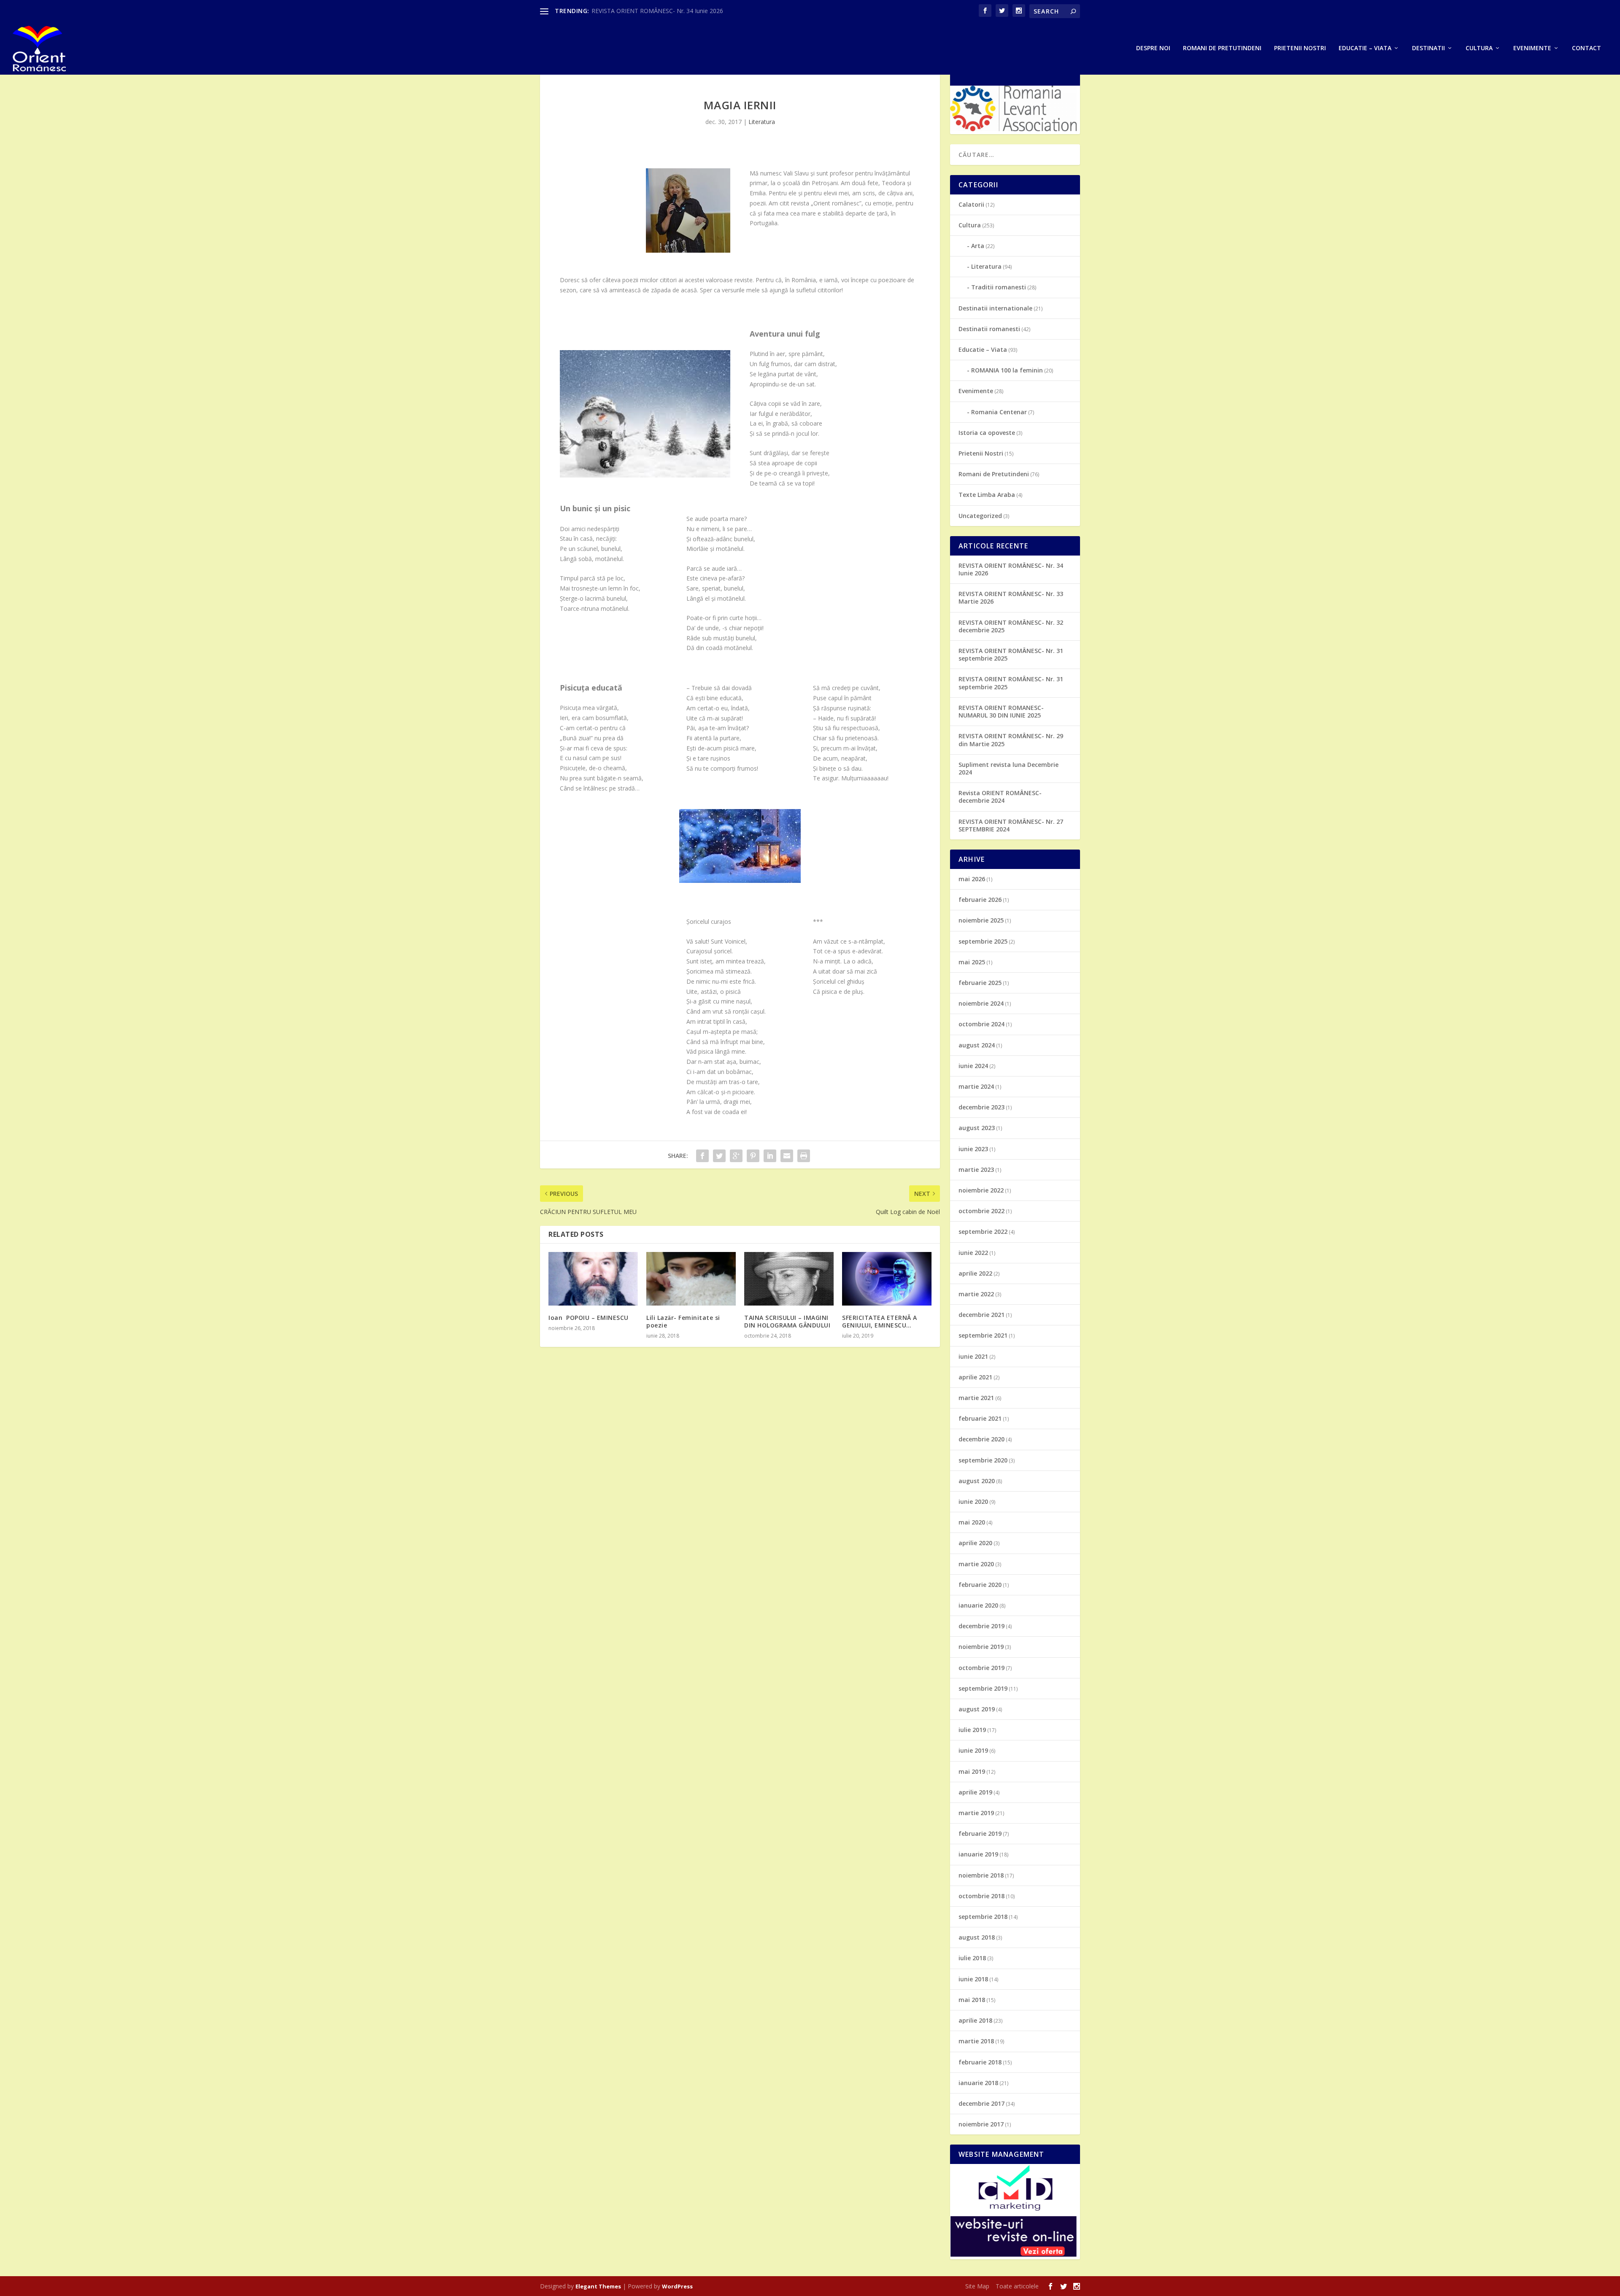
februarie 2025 (980, 983)
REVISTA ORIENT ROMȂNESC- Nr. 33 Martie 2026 (1011, 598)
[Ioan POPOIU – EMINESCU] (593, 1279)
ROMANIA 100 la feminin (1007, 370)
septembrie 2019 (983, 1688)
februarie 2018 (980, 2062)
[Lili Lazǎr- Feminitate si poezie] (691, 1279)
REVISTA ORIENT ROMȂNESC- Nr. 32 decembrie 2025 (1011, 626)
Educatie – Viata (1365, 48)
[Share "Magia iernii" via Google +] (736, 1156)
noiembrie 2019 (981, 1647)
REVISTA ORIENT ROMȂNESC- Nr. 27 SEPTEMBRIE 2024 (1011, 825)
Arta (978, 246)
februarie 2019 (980, 1833)
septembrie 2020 (983, 1460)
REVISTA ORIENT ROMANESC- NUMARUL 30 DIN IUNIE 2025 (1001, 711)
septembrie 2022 (983, 1232)
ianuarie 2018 (978, 2083)
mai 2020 (972, 1522)
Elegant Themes (598, 2286)
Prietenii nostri (1300, 48)
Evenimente (1532, 48)
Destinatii (1428, 48)
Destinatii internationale (995, 308)
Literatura (762, 122)
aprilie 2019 (975, 1792)
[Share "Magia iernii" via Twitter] (719, 1156)
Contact (1586, 48)
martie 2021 (976, 1398)
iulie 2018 (972, 1958)
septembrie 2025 (983, 941)
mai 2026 (972, 879)
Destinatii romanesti (989, 329)
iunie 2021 (973, 1356)
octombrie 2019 (981, 1668)
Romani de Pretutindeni (994, 474)
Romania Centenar (999, 412)
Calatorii (971, 204)
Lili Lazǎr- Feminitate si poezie (683, 1321)
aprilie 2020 (975, 1543)
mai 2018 (972, 2000)
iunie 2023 (973, 1149)
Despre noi (1153, 48)
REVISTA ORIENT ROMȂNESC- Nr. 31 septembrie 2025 (1011, 654)
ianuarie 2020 (978, 1605)
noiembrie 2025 (981, 920)
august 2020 (977, 1481)
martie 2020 (976, 1564)
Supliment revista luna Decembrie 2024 (1008, 768)
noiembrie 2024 (981, 1003)
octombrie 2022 (981, 1211)
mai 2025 (972, 962)
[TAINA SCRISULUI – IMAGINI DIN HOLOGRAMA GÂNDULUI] (789, 1279)
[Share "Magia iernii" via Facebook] (702, 1156)
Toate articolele (1017, 2286)
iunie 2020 (973, 1501)
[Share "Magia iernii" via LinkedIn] (770, 1156)
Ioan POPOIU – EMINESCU (589, 1318)
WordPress (677, 2286)
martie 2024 (976, 1086)
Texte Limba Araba (987, 495)
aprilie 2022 (975, 1273)
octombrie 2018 (981, 1896)
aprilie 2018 (975, 2020)
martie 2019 (976, 1813)
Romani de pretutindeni (1222, 48)
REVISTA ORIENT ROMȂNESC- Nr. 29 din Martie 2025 (1011, 740)
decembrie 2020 (981, 1439)
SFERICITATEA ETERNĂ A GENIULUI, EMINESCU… (880, 1321)
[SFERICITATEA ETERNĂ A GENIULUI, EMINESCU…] (887, 1279)
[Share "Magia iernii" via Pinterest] (753, 1156)
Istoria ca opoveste (987, 433)
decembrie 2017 (981, 2103)
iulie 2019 (972, 1730)
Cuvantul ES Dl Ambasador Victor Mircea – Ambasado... (667, 11)
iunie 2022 (973, 1253)
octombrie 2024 (981, 1024)
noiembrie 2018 (981, 1875)
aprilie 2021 (975, 1377)
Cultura (1479, 48)
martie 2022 (976, 1294)
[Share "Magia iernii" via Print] (804, 1156)
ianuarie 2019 (978, 1854)
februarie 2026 (980, 900)
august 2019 (977, 1709)
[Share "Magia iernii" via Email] (787, 1156)
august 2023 (977, 1128)
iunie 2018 (973, 1979)
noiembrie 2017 (981, 2124)
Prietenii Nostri (981, 453)
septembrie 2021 (983, 1335)
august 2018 (977, 1937)
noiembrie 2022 (981, 1190)
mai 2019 (972, 1771)
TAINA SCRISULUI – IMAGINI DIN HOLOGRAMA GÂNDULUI (787, 1321)
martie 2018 (976, 2041)
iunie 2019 (973, 1750)
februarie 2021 (980, 1418)
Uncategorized (980, 516)
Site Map (977, 2286)
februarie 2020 (980, 1585)
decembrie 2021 (981, 1315)
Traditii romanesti (999, 287)
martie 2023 (976, 1170)
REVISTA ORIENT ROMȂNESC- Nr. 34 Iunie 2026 (1011, 569)
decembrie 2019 (981, 1626)
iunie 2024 (973, 1066)
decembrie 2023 (981, 1107)
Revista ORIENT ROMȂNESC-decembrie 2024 (1000, 797)
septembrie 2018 (983, 1917)
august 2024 (977, 1045)
